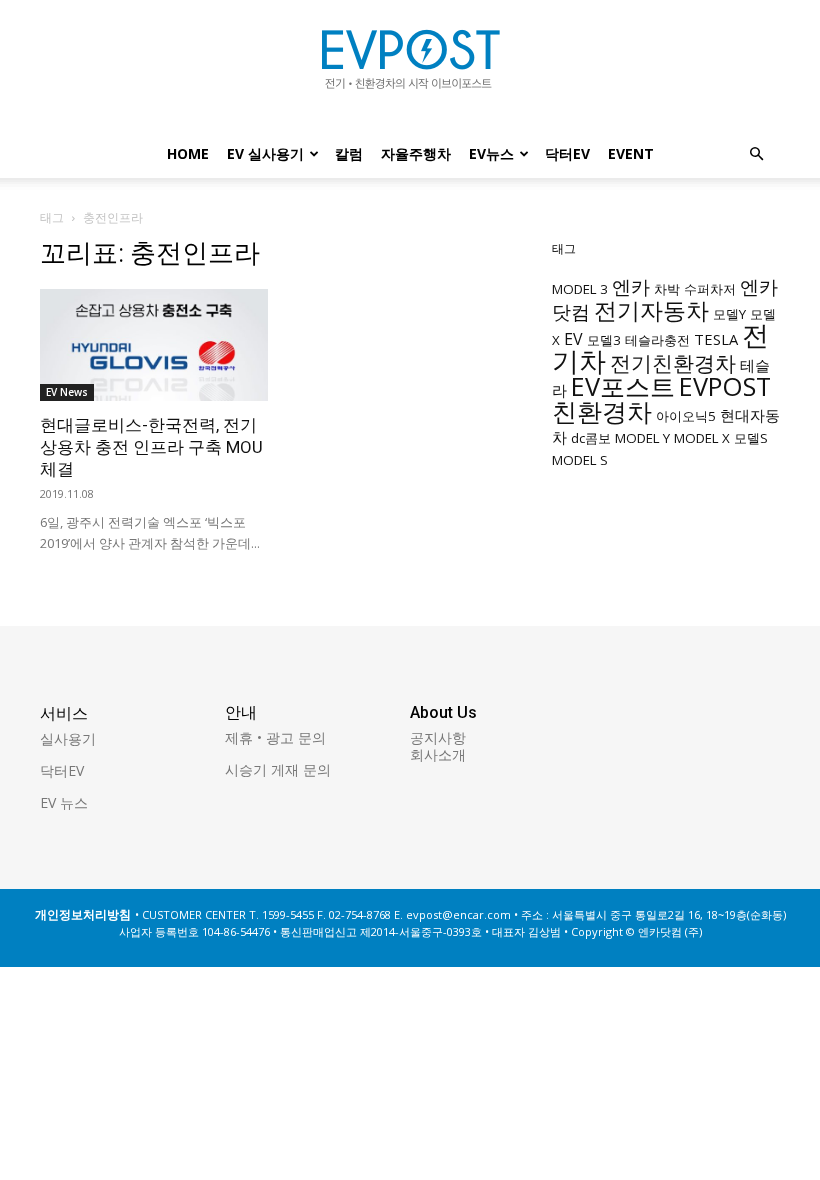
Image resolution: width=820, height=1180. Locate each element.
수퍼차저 (710, 289)
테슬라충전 (657, 340)
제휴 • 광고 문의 (275, 737)
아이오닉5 (686, 416)
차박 (667, 289)
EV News (67, 392)
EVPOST (725, 386)
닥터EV (567, 153)
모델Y (729, 314)
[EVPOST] (410, 67)
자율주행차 (416, 153)
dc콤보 (591, 438)
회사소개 (438, 754)
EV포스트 (623, 386)
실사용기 (68, 738)
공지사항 (438, 737)
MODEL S (580, 460)
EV (573, 339)
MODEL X (702, 438)
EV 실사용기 (265, 153)
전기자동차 (651, 310)
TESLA (716, 339)
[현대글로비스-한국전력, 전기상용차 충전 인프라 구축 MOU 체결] (154, 345)
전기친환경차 (673, 362)
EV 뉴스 (64, 802)
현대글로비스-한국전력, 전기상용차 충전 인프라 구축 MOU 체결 (151, 447)
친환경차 (602, 411)
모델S (751, 438)
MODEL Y (642, 438)
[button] (756, 154)
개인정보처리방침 (83, 914)
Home (188, 153)
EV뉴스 (491, 153)
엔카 (631, 286)
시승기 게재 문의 (278, 769)
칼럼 (349, 153)
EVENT (631, 153)
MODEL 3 (580, 289)
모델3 (604, 340)
